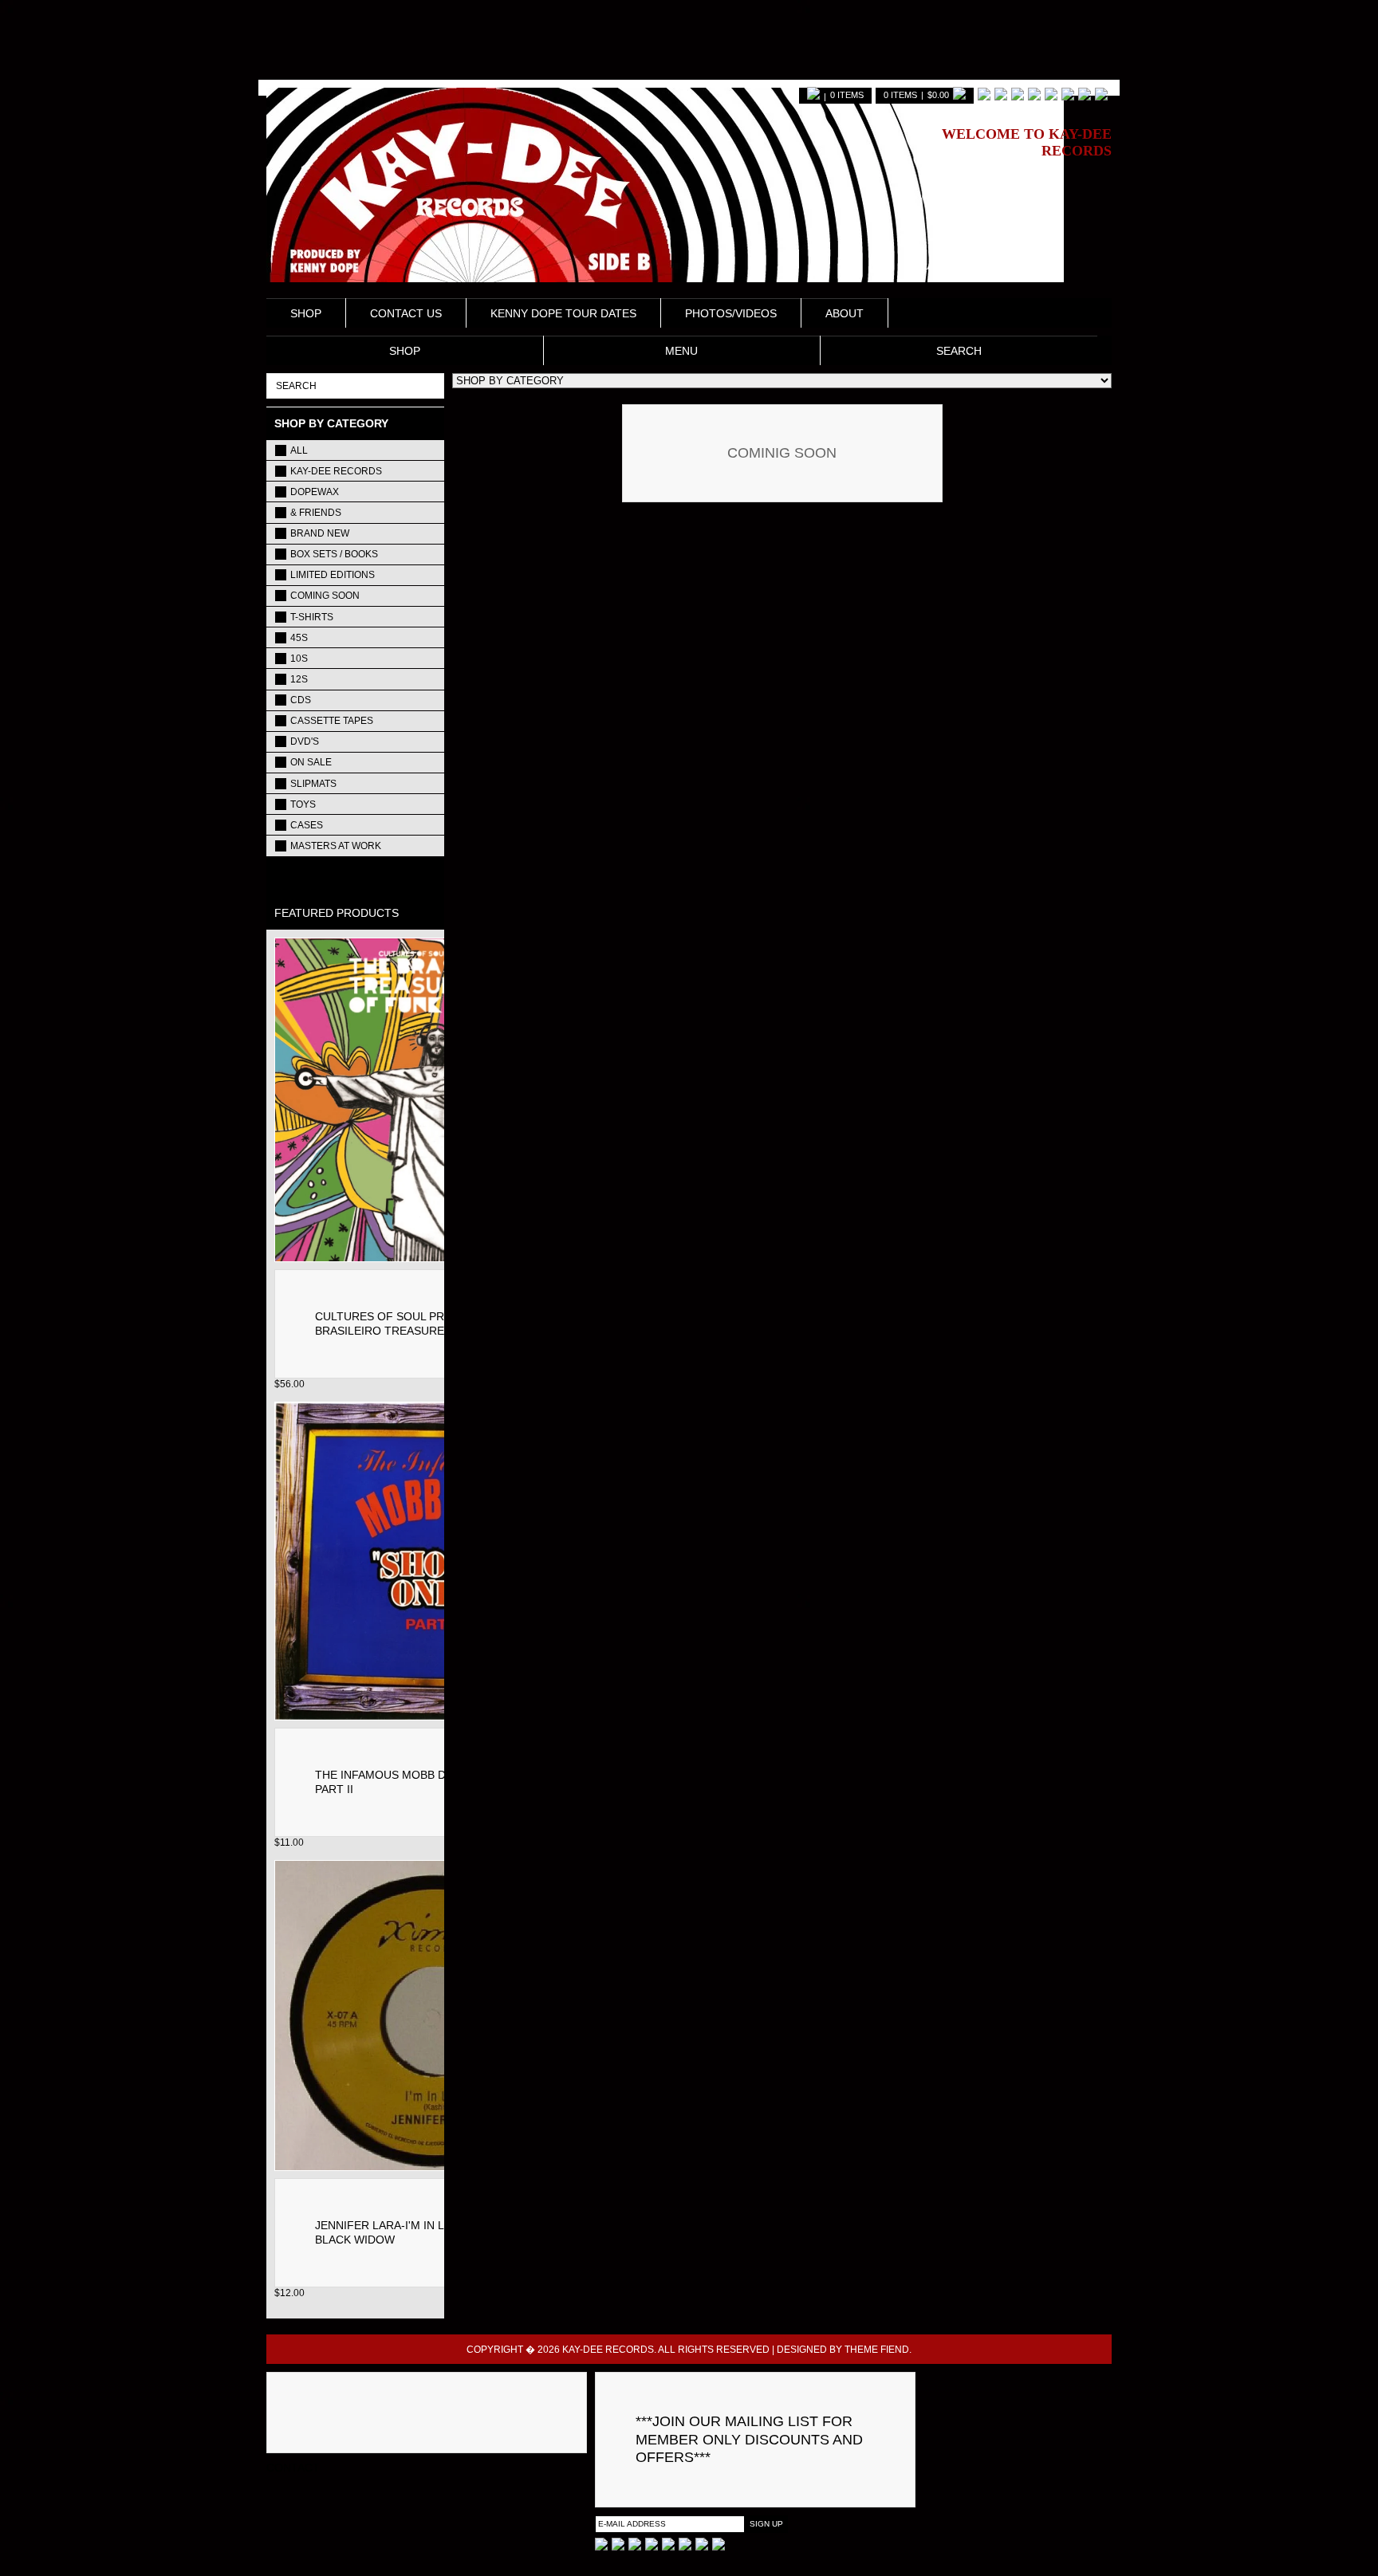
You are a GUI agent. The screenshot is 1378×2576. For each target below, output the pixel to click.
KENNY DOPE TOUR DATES (563, 313)
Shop (306, 313)
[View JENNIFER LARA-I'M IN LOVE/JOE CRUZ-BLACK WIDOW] (435, 2167)
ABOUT (845, 313)
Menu (681, 351)
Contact (293, 2468)
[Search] (428, 385)
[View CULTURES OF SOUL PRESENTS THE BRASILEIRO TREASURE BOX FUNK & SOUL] (435, 1258)
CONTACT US (406, 313)
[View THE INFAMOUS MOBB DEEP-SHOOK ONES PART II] (435, 1716)
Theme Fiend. (878, 2350)
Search (959, 351)
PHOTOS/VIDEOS (731, 313)
